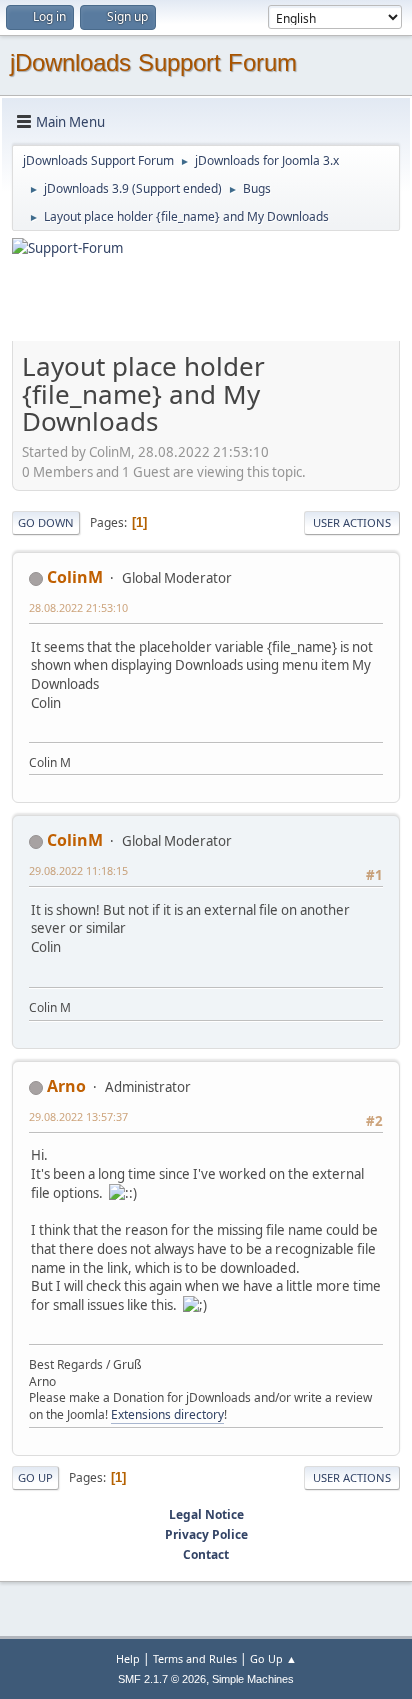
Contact (206, 1554)
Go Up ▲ (273, 1658)
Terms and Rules (195, 1658)
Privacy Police (206, 1534)
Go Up (35, 1477)
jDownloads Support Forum (153, 62)
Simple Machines (253, 1679)
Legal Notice (206, 1514)
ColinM (75, 577)
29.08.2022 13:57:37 (78, 1116)
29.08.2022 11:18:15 (78, 870)
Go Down (46, 522)
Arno (66, 1086)
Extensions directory (167, 1414)
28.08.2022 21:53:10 (78, 607)
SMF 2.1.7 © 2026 (162, 1679)
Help (128, 1658)
